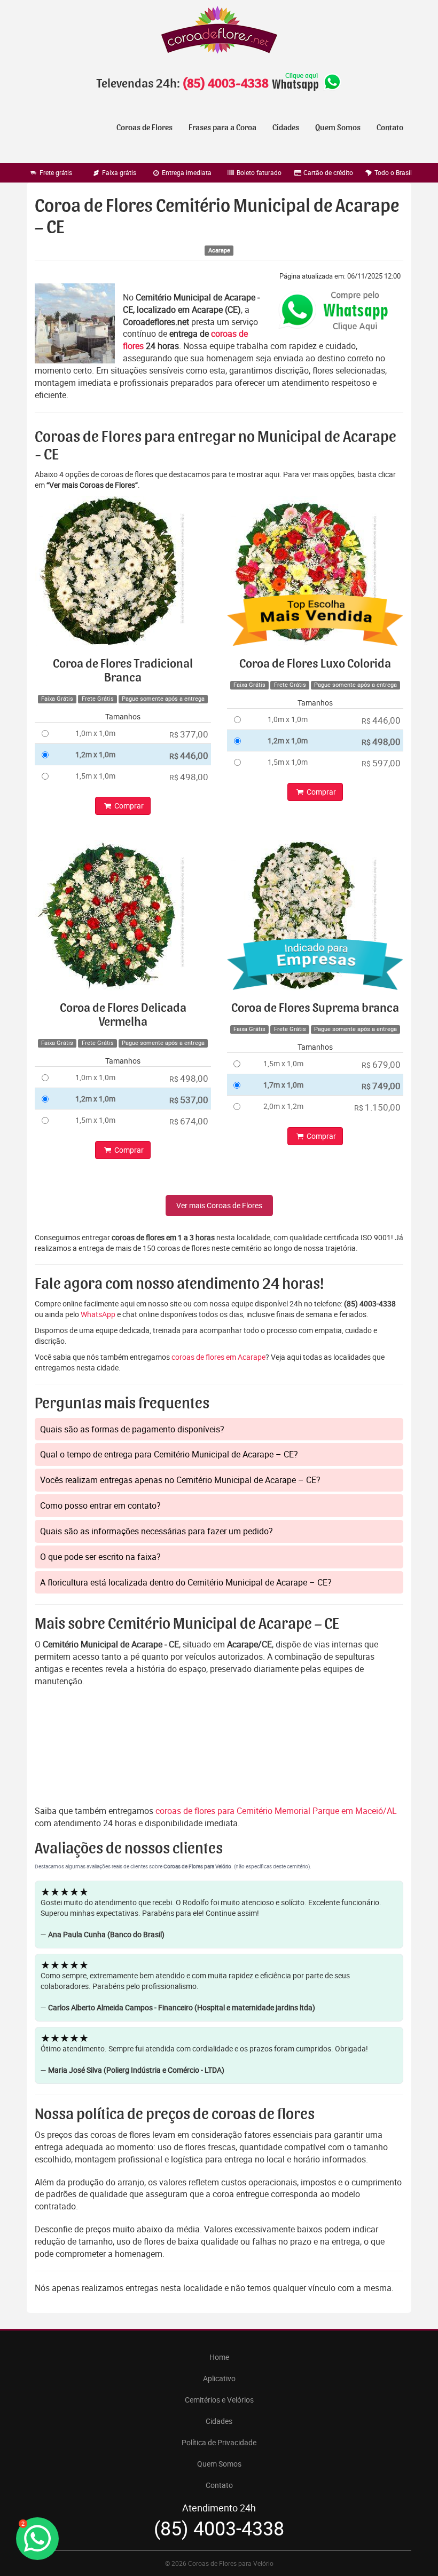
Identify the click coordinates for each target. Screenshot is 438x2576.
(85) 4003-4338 (225, 84)
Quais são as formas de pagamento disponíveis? (132, 1429)
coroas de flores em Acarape (218, 1357)
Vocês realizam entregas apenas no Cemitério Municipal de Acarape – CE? (180, 1480)
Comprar (128, 806)
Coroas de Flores (144, 128)
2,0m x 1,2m (283, 1106)
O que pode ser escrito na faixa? (100, 1557)
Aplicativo (219, 2378)
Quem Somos (338, 128)
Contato (390, 128)
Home (219, 2357)
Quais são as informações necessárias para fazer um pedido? (157, 1531)
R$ (189, 734)
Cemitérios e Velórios (219, 2400)
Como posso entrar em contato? (100, 1505)
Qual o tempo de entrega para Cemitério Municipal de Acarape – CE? (169, 1454)
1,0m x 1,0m (95, 733)
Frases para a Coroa (222, 128)
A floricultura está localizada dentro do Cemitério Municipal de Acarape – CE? (186, 1582)
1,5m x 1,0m (95, 776)
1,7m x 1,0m (283, 1085)
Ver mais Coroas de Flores (219, 1205)
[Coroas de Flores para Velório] (219, 31)
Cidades (286, 128)
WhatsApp (98, 1314)
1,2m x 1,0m (95, 754)
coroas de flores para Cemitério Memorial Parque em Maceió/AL (276, 1811)
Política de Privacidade (219, 2442)
